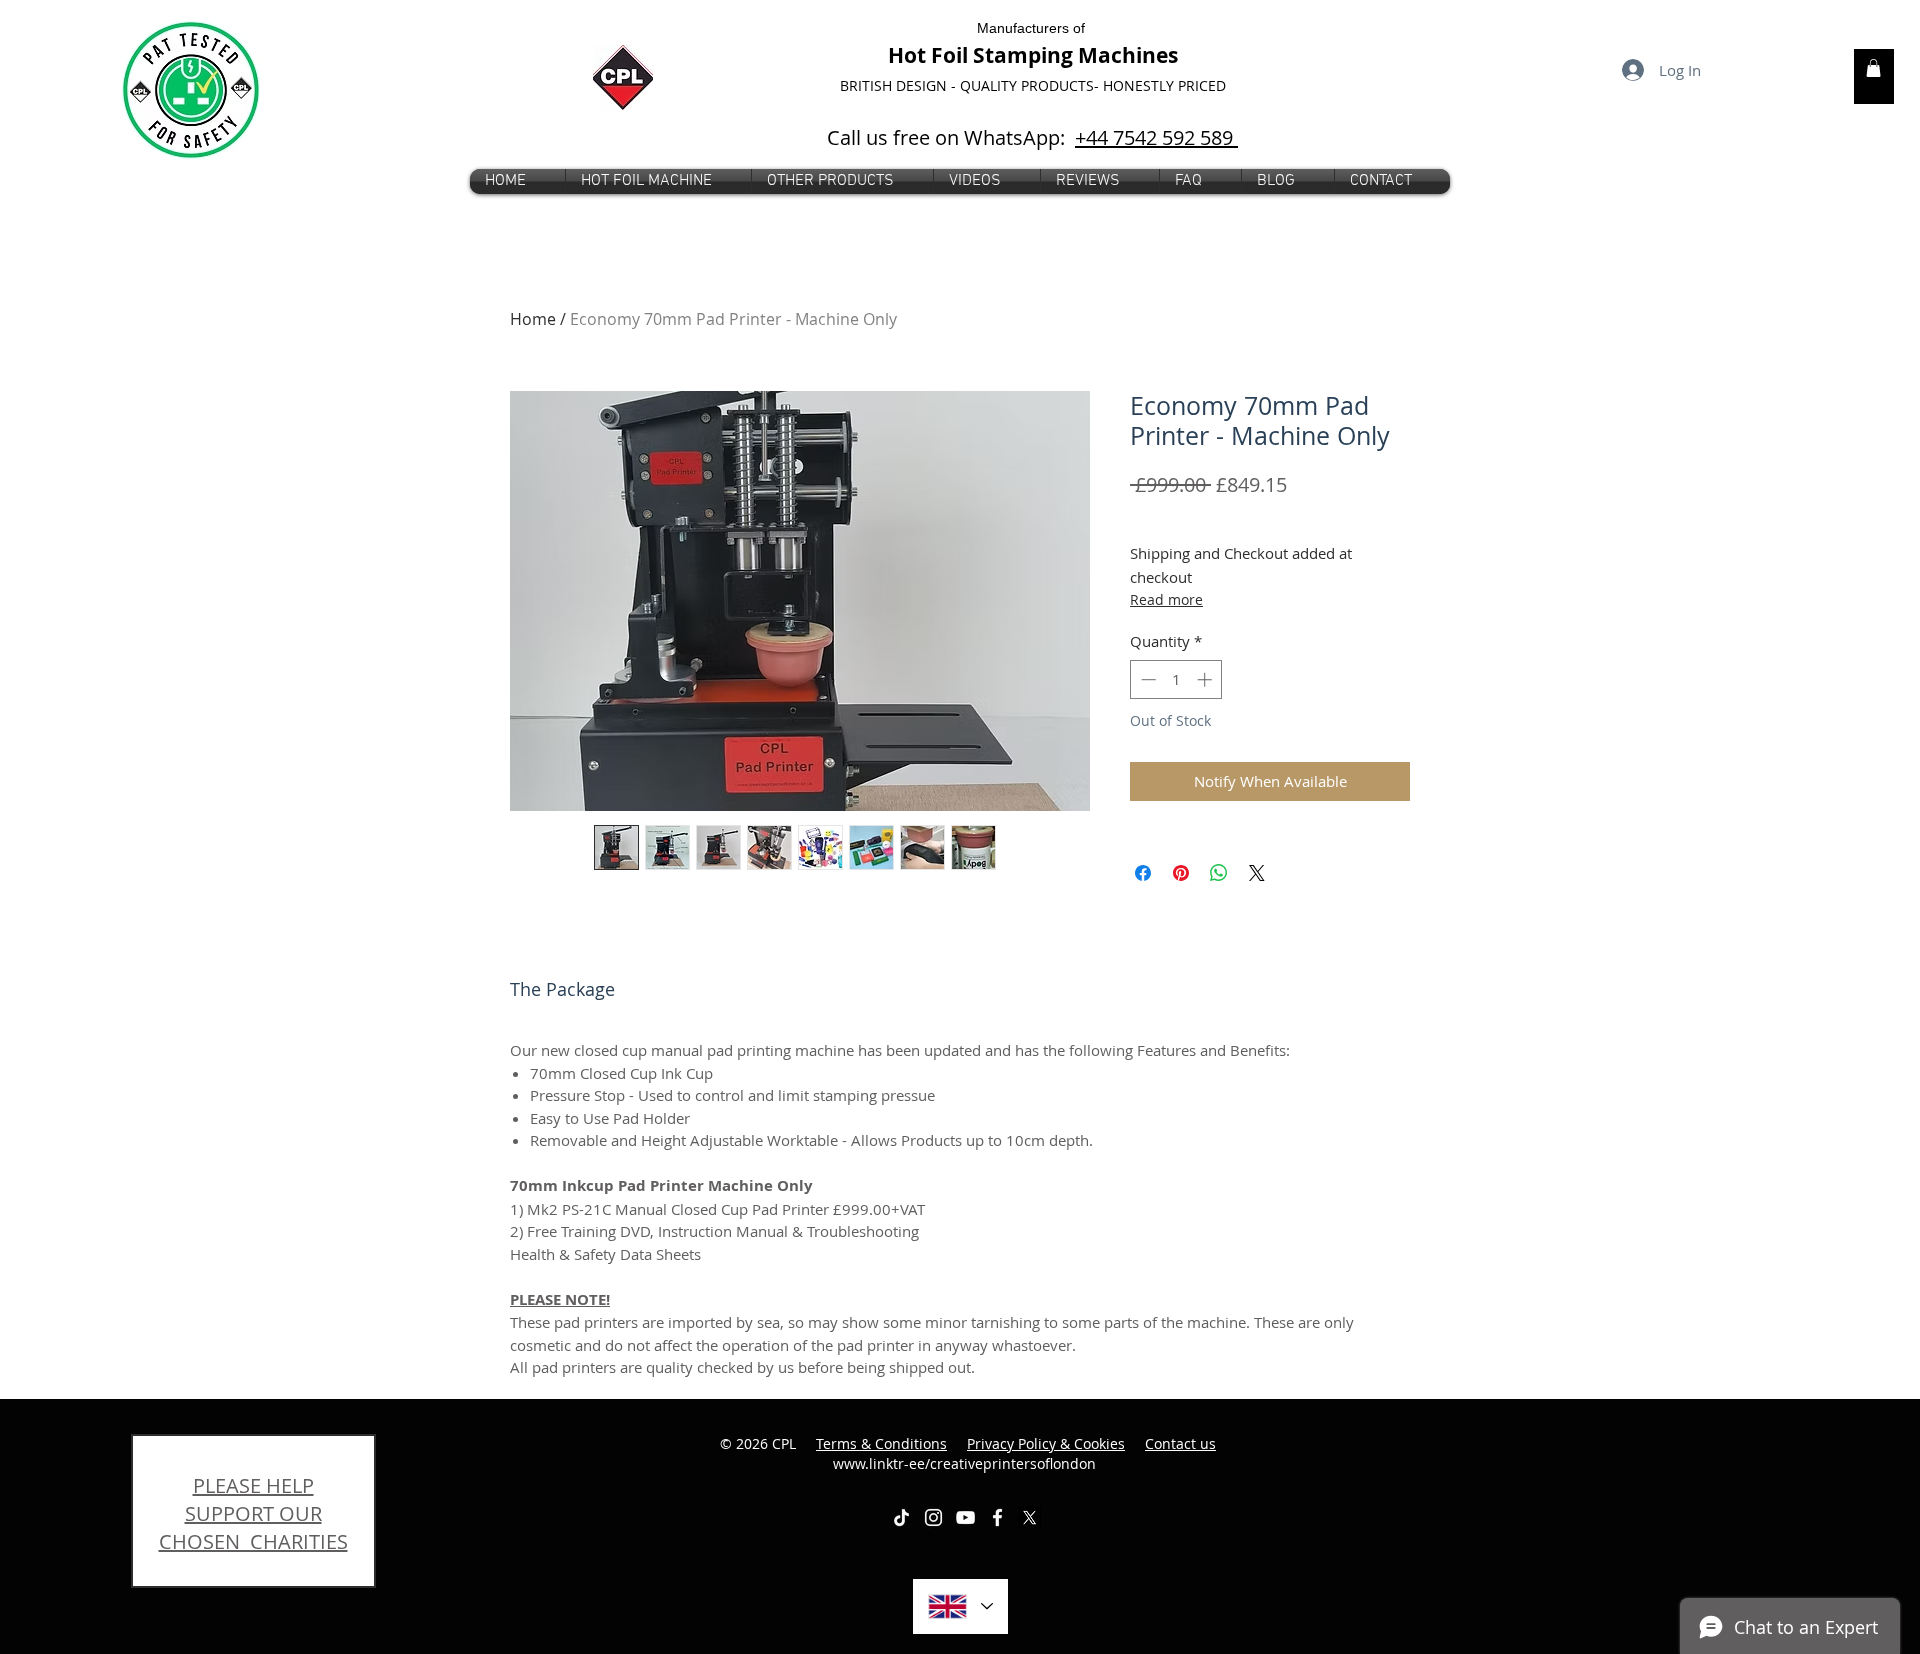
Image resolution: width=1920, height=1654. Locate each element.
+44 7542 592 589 (1156, 137)
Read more (1166, 599)
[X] (1029, 1517)
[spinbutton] (1176, 679)
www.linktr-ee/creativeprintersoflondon (1025, 1453)
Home (533, 319)
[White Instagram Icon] (933, 1517)
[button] (842, 181)
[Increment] (1206, 679)
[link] (1873, 68)
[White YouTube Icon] (965, 1517)
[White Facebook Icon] (997, 1517)
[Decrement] (1146, 679)
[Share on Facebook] (1143, 873)
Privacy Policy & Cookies (1046, 1443)
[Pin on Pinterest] (1181, 873)
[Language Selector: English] (960, 1606)
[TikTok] (901, 1517)
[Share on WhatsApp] (1219, 873)
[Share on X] (1257, 873)
